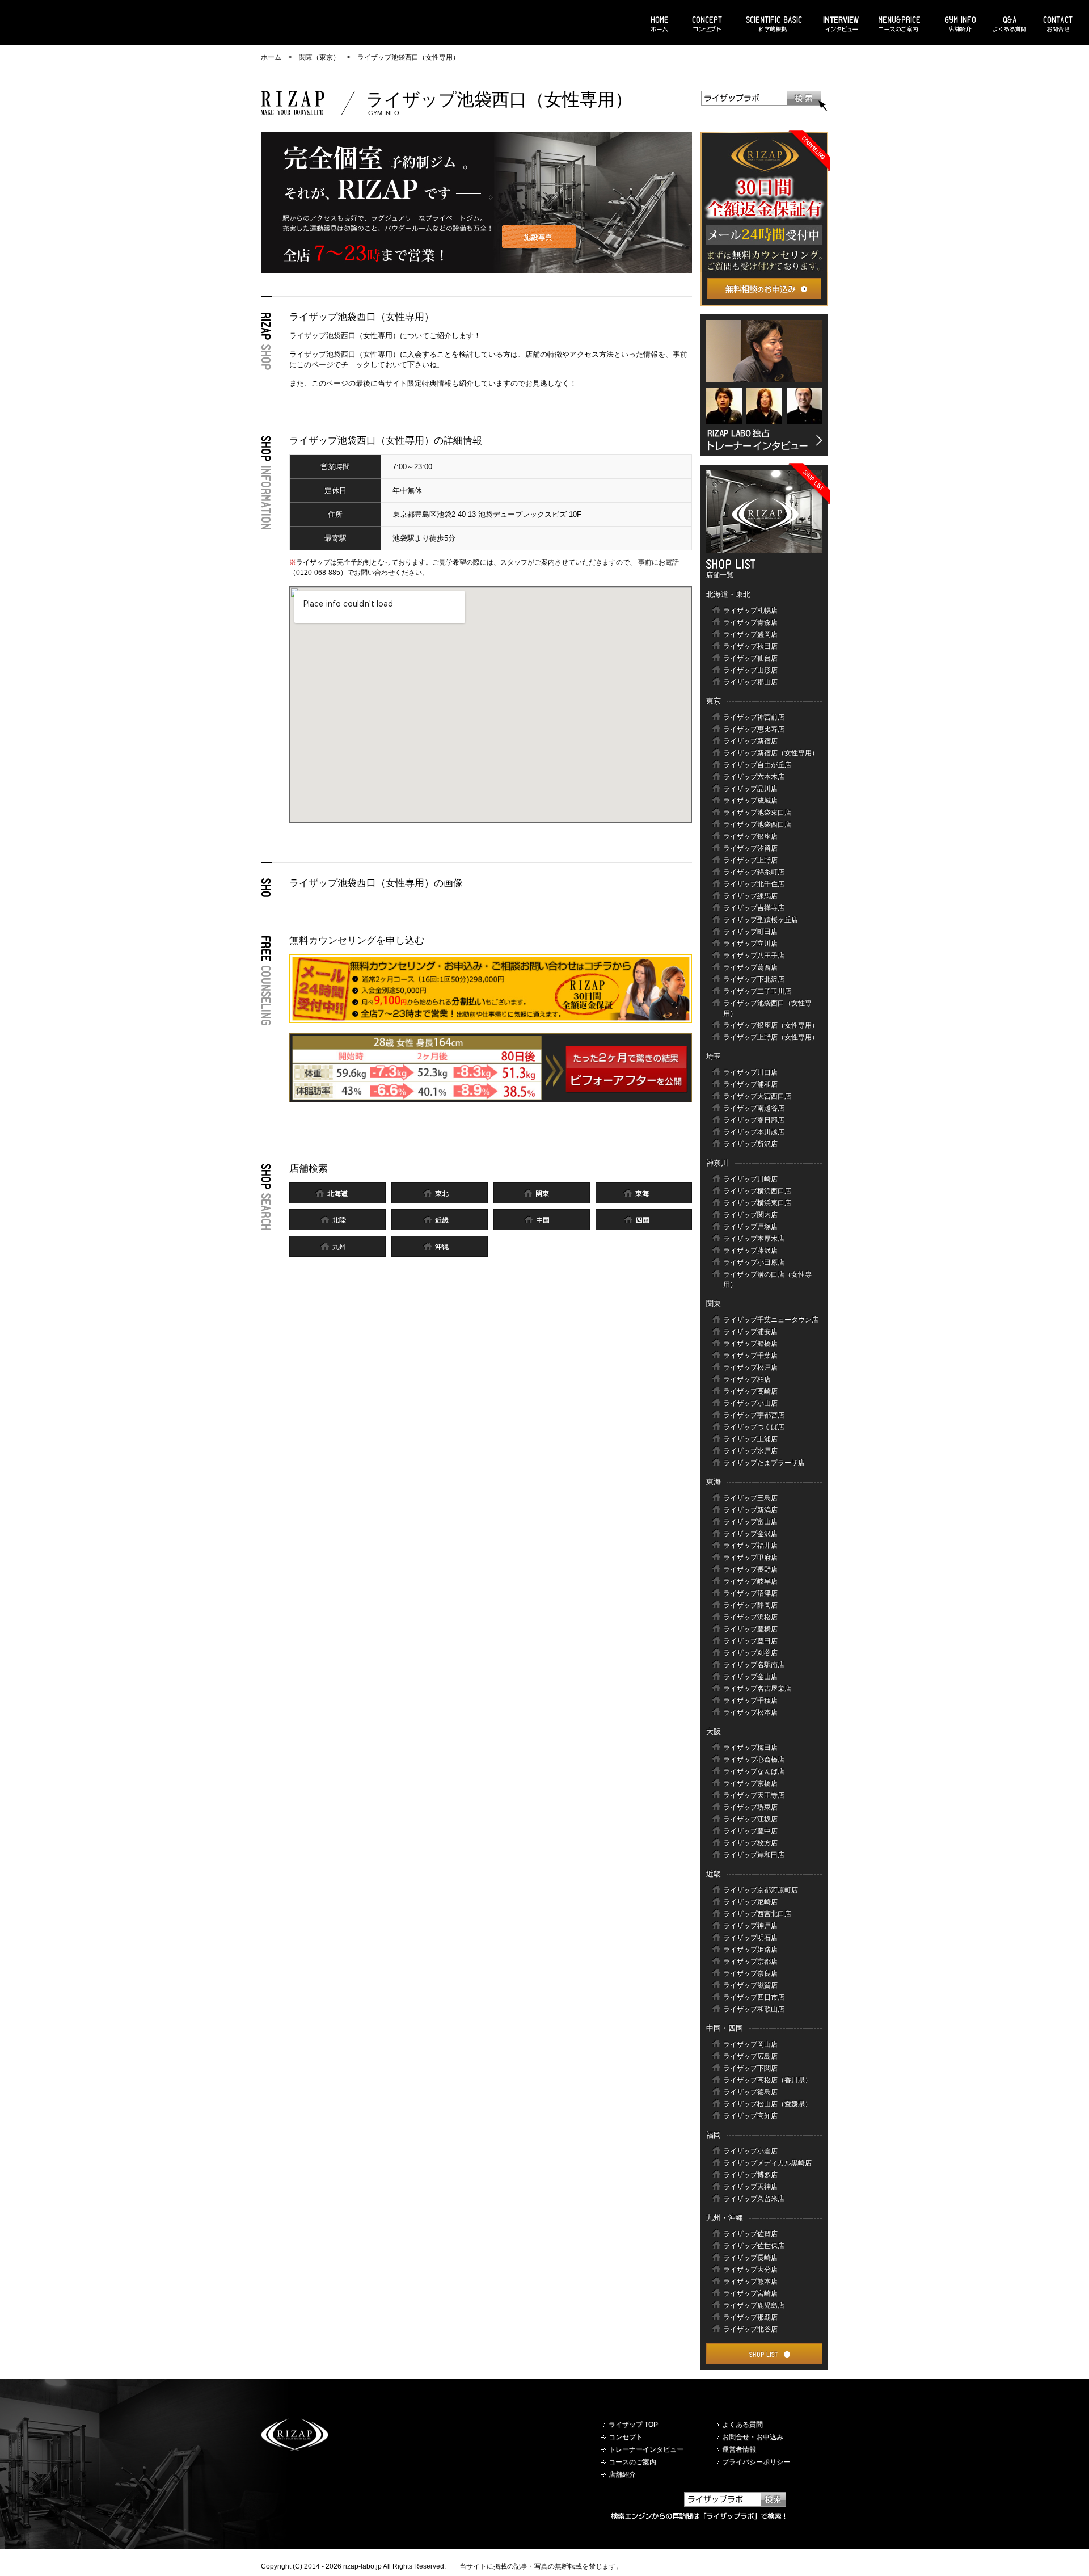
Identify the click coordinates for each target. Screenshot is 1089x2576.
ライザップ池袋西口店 (757, 824)
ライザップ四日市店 (754, 1997)
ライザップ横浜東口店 (757, 1203)
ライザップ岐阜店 (750, 1581)
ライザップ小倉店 (750, 2151)
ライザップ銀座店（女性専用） (771, 1025)
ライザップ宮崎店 (750, 2293)
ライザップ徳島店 (750, 2092)
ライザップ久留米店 (754, 2199)
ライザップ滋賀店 (750, 1985)
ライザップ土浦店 (750, 1439)
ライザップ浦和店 (750, 1084)
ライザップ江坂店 (750, 1819)
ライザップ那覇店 (750, 2317)
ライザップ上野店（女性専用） (771, 1037)
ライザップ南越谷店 (754, 1108)
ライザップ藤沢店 (750, 1251)
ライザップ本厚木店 (754, 1239)
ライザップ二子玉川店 (757, 991)
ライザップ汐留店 (750, 848)
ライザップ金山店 (750, 1677)
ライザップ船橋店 (750, 1344)
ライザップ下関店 (750, 2068)
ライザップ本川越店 (754, 1132)
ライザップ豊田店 (750, 1641)
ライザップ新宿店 (750, 741)
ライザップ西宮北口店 (757, 1914)
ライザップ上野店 (750, 860)
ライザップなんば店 (754, 1771)
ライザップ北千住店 (754, 884)
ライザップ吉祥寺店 (754, 908)
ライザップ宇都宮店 (754, 1415)
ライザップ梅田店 (750, 1748)
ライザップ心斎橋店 (754, 1760)
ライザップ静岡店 (750, 1605)
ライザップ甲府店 (750, 1558)
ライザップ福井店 (750, 1546)
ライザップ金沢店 (750, 1534)
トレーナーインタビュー (646, 2449)
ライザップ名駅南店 (754, 1665)
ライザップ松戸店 (750, 1367)
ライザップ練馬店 (750, 896)
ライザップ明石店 (750, 1938)
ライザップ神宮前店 (754, 717)
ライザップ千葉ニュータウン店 (771, 1320)
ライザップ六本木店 (754, 777)
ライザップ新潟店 (750, 1510)
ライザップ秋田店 (750, 646)
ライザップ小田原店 (754, 1262)
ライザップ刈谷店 (750, 1653)
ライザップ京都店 (750, 1962)
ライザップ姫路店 (750, 1950)
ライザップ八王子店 (754, 956)
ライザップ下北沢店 (754, 979)
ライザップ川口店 (750, 1072)
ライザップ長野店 (750, 1569)
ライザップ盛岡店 (750, 634)
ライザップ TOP (633, 2425)
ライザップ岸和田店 (754, 1855)
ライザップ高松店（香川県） (767, 2080)
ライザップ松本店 (750, 1712)
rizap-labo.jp (362, 2566)
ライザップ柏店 (747, 1379)
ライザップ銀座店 (750, 836)
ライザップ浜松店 (750, 1617)
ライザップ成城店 (750, 801)
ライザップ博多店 (750, 2175)
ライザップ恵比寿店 (754, 729)
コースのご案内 (632, 2462)
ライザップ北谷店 (750, 2329)
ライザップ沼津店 (750, 1593)
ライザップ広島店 (750, 2056)
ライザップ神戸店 (750, 1926)
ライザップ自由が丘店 (757, 765)
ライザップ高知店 (750, 2116)
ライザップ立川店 (750, 944)
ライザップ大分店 (750, 2270)
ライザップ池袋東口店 (757, 813)
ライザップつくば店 (754, 1427)
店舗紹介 (622, 2474)
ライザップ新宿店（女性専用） (771, 753)
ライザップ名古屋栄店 (757, 1689)
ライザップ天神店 (750, 2187)
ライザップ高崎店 (750, 1391)
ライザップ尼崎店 (750, 1902)
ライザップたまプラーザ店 (764, 1463)
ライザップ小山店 (750, 1403)
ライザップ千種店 (750, 1701)
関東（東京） (319, 57)
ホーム (271, 57)
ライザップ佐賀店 (750, 2234)
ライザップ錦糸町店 (754, 872)
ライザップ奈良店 (750, 1973)
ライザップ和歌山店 (754, 2009)
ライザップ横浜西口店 (757, 1191)
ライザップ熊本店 (750, 2282)
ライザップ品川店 (750, 789)
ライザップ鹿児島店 (754, 2305)
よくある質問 (742, 2425)
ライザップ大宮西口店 (757, 1096)
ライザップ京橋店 (750, 1783)
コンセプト (626, 2437)
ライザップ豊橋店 (750, 1629)
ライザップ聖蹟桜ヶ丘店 (761, 920)
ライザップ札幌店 (750, 611)
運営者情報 (739, 2449)
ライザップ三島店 (750, 1498)
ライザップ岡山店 (750, 2044)
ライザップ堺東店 (750, 1807)
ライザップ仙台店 (750, 658)
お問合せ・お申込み (753, 2437)
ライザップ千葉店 (750, 1356)
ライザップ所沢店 (750, 1144)
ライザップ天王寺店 (754, 1795)
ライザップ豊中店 (750, 1831)
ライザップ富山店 (750, 1522)
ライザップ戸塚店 (750, 1227)
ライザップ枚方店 (750, 1843)
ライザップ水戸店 (750, 1451)
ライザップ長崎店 (750, 2258)
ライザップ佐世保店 (754, 2246)
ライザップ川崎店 (750, 1179)
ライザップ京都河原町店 (761, 1890)
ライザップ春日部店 (754, 1120)
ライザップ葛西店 (750, 967)
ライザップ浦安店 (750, 1332)
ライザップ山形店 (750, 670)
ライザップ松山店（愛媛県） (767, 2104)
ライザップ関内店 (750, 1215)
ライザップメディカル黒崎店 (767, 2163)
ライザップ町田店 (750, 932)
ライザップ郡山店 (750, 682)
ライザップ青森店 (750, 622)
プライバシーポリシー (756, 2462)
